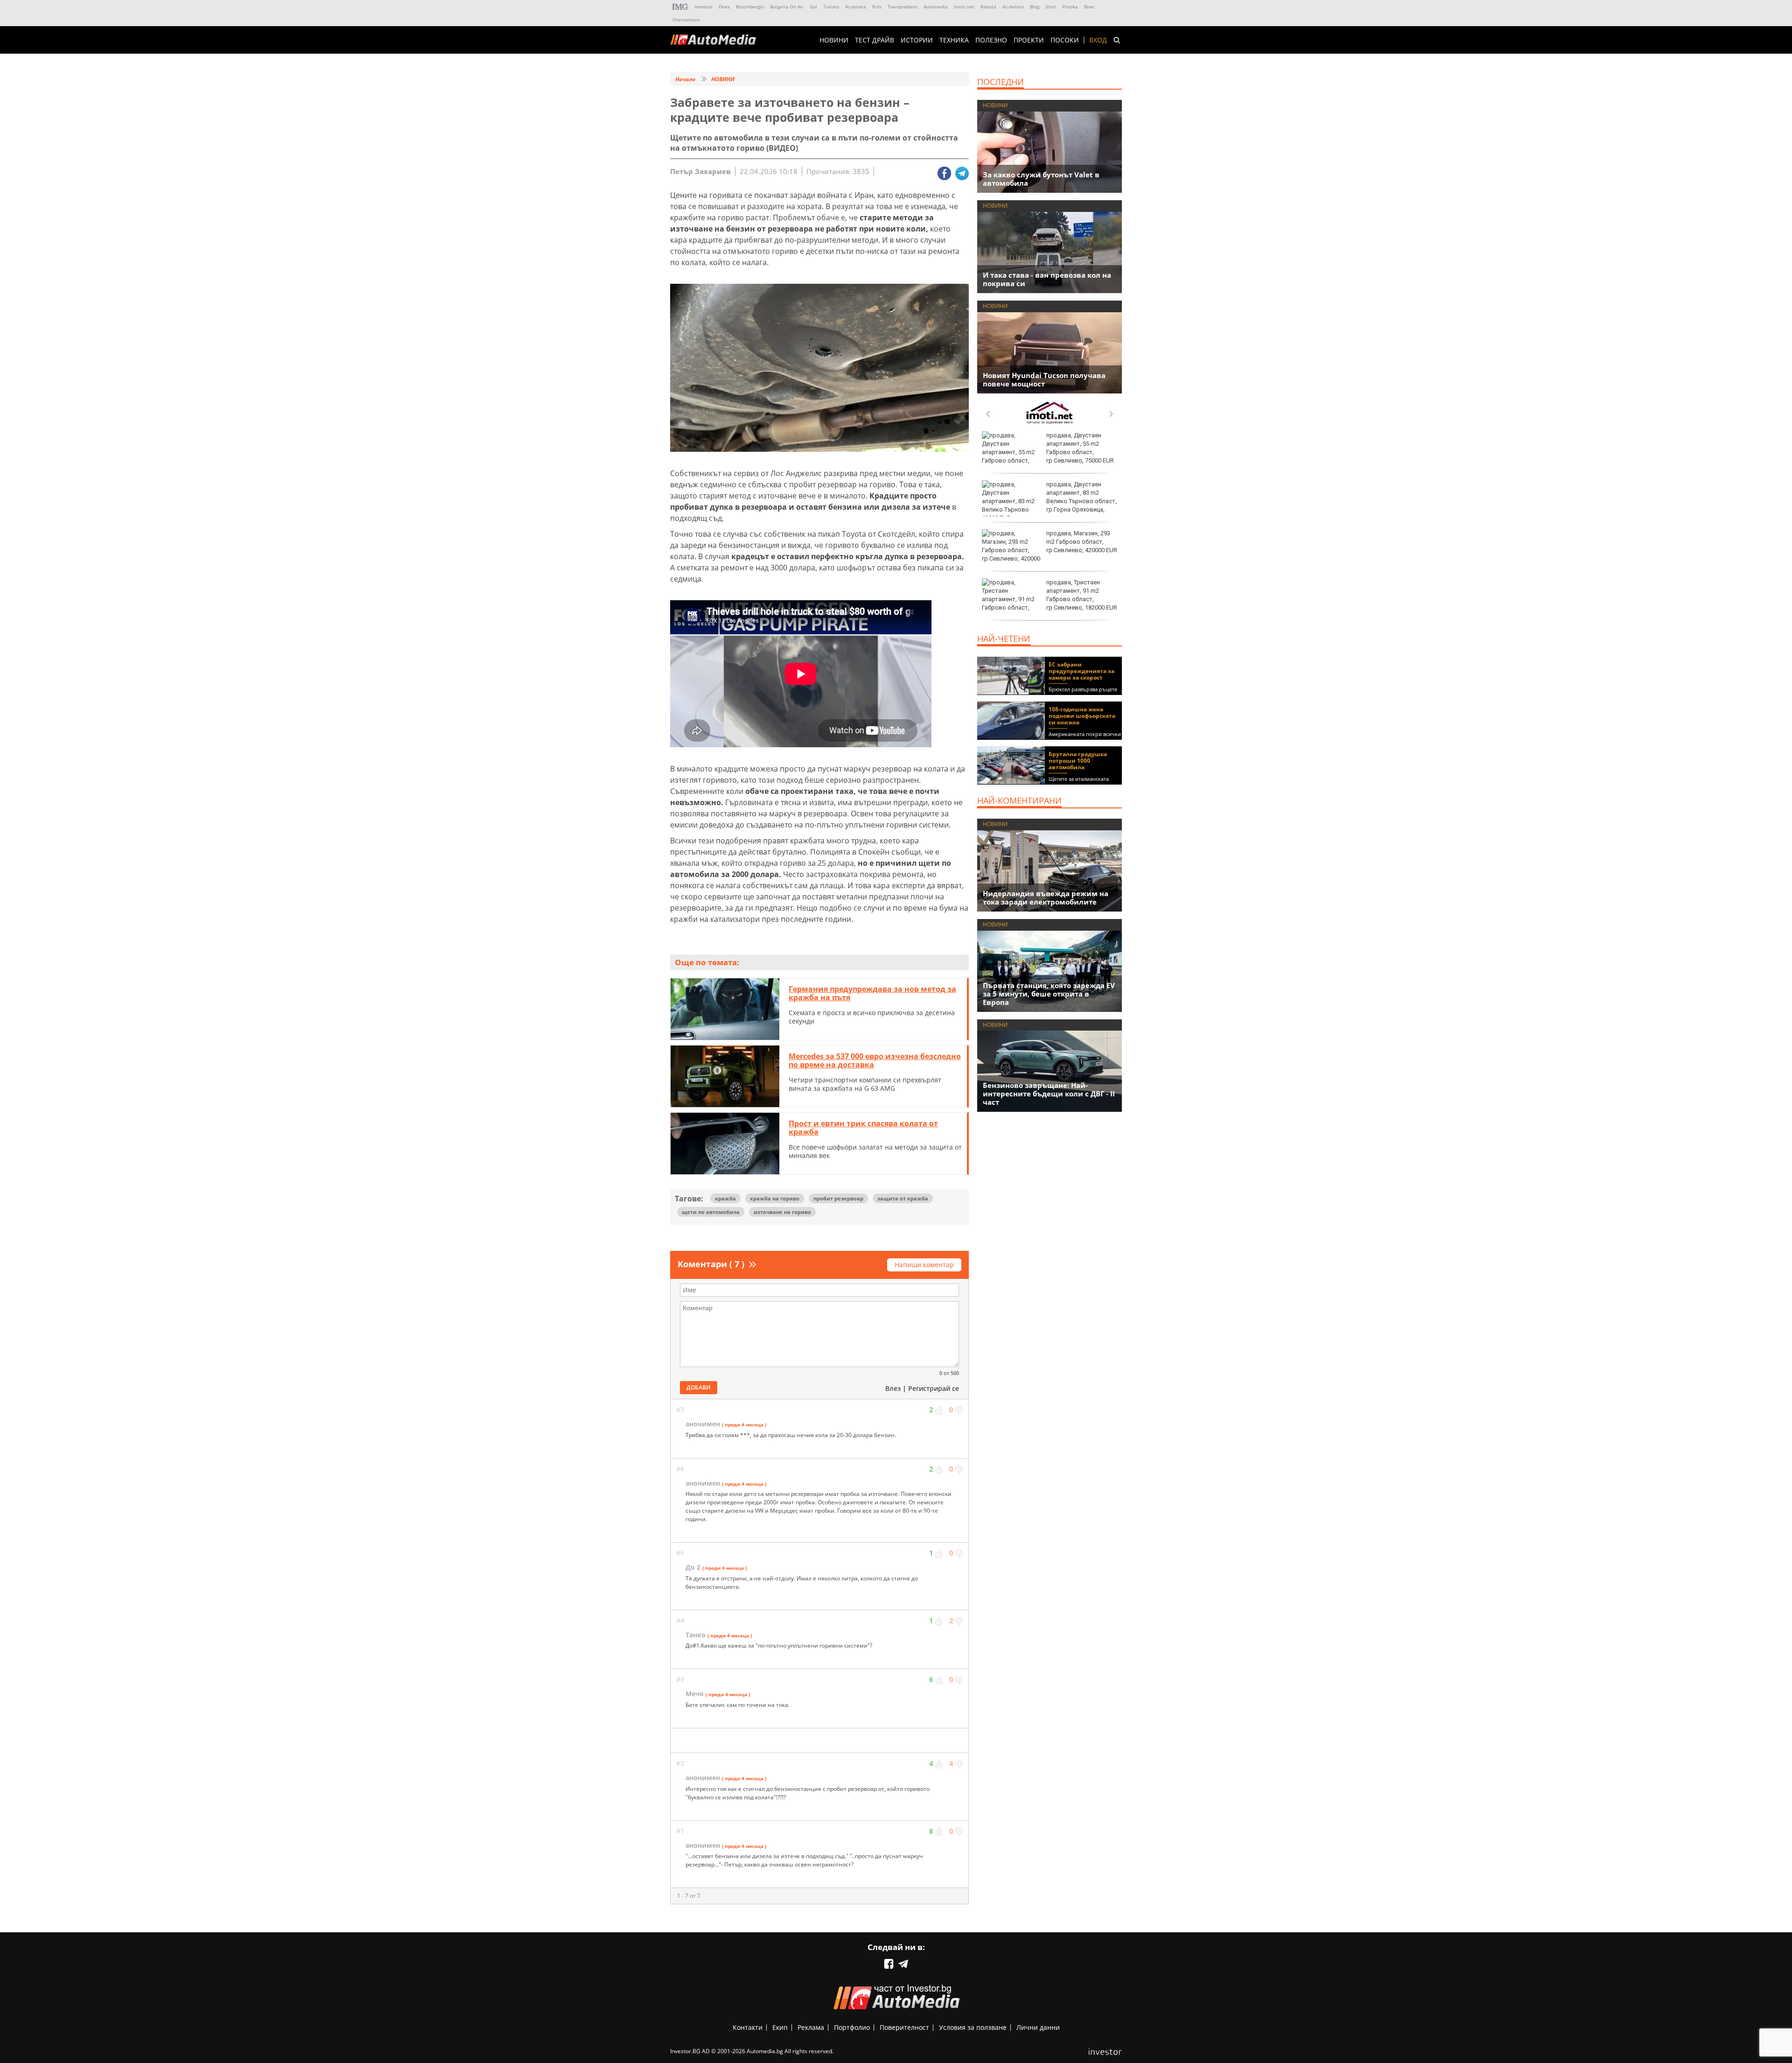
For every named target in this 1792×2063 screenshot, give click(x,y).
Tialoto (831, 7)
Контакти (748, 2027)
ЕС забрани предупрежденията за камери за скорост (1081, 671)
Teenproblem (903, 7)
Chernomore (686, 20)
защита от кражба (903, 1198)
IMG (680, 7)
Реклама (811, 2027)
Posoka (1070, 7)
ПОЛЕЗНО (991, 40)
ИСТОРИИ (917, 40)
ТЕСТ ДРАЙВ (875, 40)
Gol (813, 7)
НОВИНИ (834, 40)
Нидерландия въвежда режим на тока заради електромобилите (1046, 898)
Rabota (988, 7)
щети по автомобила (711, 1212)
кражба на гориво (775, 1198)
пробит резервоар (838, 1198)
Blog (1035, 7)
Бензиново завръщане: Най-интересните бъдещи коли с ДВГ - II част (1049, 1094)
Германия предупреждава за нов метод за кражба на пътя (872, 993)
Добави (699, 1387)
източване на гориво (782, 1212)
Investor (703, 7)
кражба (725, 1198)
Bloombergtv (750, 7)
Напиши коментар (924, 1265)
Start (1051, 7)
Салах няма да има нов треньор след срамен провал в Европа (1079, 591)
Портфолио (852, 2027)
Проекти (1029, 40)
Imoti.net (964, 7)
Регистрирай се (934, 1388)
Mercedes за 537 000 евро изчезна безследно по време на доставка (875, 1060)
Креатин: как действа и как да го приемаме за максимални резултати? (1081, 542)
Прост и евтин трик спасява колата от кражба (863, 1128)
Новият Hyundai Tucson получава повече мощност (1044, 379)
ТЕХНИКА (954, 40)
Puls (877, 7)
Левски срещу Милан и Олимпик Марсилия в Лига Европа (1079, 444)
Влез (893, 1388)
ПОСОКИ (1065, 40)
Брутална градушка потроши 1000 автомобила (1078, 761)
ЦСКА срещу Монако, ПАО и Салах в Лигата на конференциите (1081, 493)
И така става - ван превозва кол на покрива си (1047, 279)
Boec (1089, 7)
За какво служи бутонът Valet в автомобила (1041, 179)
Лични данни (1038, 2027)
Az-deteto (1013, 7)
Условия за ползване (973, 2027)
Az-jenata (856, 7)
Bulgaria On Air (787, 7)
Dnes (724, 7)
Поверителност (904, 2027)
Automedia (936, 7)
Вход (1098, 40)
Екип (780, 2027)
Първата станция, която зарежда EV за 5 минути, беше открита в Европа (1049, 994)
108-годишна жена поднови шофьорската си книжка (1082, 716)
